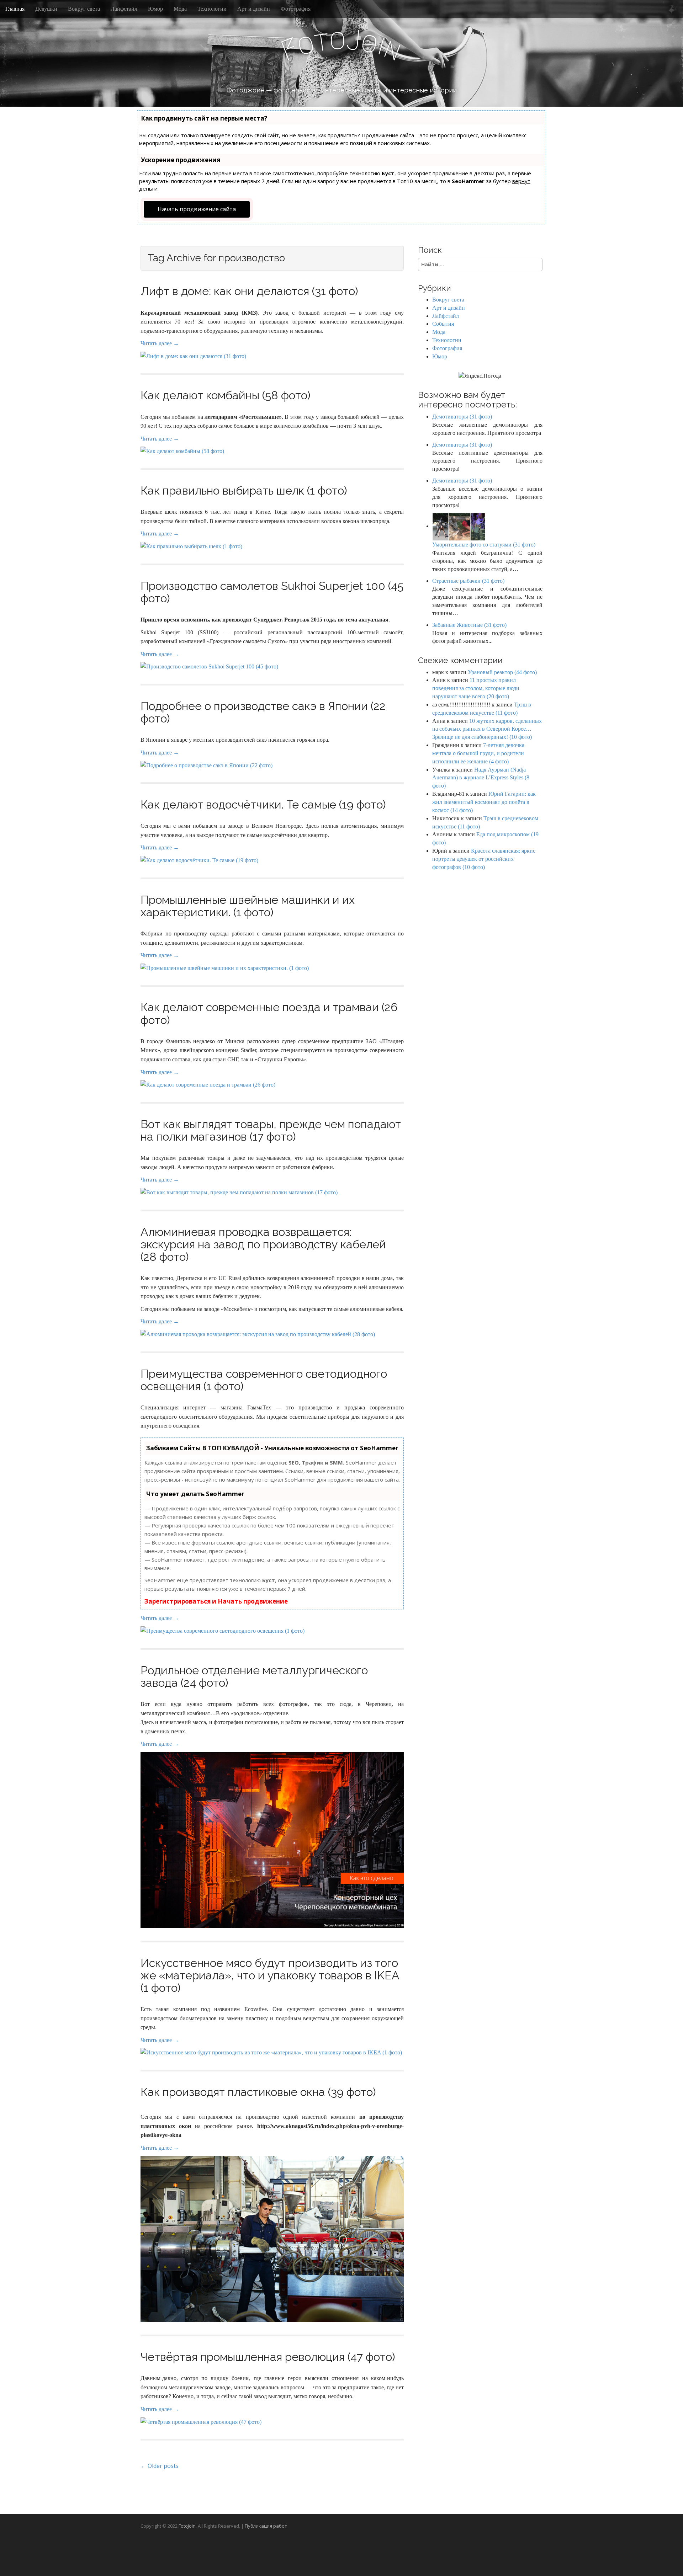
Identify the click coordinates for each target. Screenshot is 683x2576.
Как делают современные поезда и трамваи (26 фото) (269, 1013)
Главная (15, 9)
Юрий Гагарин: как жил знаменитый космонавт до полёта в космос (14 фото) (484, 802)
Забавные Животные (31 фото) (469, 625)
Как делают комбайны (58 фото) (226, 395)
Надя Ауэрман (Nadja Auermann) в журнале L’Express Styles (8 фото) (481, 778)
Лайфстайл (124, 9)
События (443, 324)
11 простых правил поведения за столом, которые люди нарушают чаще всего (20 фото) (476, 688)
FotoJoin (187, 2526)
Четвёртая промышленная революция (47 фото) (268, 2357)
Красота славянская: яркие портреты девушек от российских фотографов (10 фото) (484, 859)
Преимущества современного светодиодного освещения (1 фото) (264, 1380)
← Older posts (160, 2466)
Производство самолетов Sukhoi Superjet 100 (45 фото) (272, 592)
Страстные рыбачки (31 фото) (468, 581)
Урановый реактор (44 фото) (502, 672)
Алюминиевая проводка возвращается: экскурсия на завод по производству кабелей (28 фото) (263, 1244)
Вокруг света (84, 9)
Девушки (46, 9)
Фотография (296, 9)
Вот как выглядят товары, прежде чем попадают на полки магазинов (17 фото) (271, 1130)
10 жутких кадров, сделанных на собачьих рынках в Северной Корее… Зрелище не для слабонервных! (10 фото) (487, 729)
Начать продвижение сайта (197, 209)
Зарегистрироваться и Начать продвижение (216, 1601)
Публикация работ (266, 2526)
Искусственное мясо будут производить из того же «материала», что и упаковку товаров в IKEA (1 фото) (270, 1975)
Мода (180, 9)
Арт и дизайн (254, 9)
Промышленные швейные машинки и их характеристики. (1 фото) (248, 906)
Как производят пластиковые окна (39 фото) (258, 2092)
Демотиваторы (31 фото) (462, 417)
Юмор (155, 9)
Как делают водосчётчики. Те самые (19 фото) (263, 804)
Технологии (212, 9)
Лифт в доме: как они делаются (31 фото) (249, 291)
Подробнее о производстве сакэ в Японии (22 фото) (263, 712)
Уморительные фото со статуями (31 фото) (484, 545)
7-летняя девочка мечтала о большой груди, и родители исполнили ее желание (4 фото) (478, 753)
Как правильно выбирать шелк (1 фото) (244, 490)
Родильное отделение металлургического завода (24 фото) (254, 1676)
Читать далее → (160, 343)
